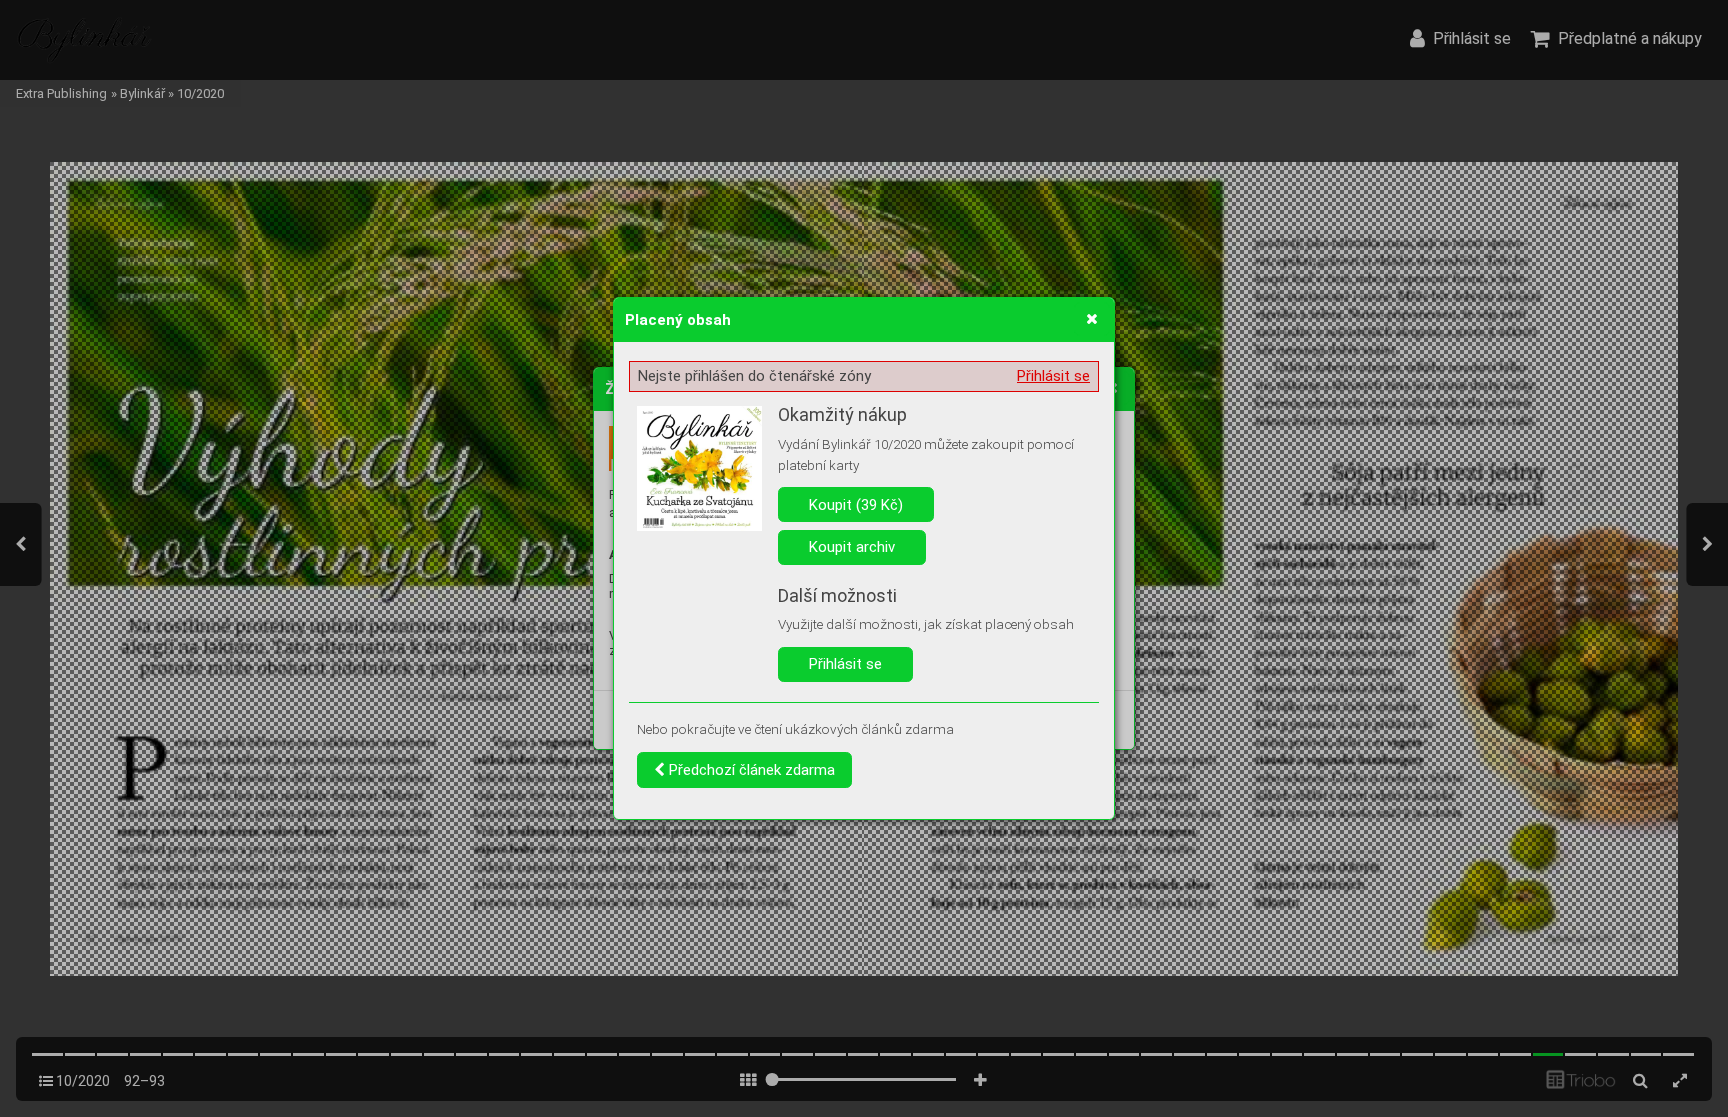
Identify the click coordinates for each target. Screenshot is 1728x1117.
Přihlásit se (1053, 376)
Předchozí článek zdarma (750, 770)
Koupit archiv (852, 547)
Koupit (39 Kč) (856, 505)
